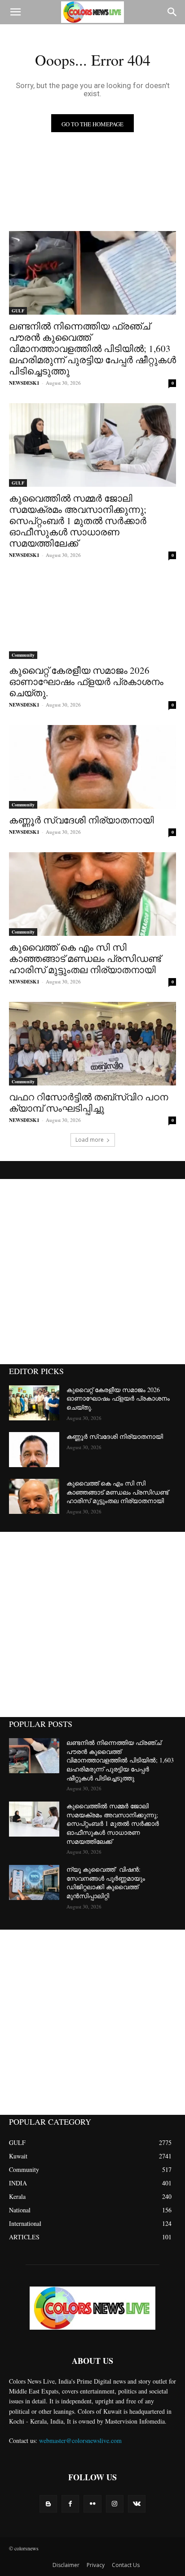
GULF (18, 311)
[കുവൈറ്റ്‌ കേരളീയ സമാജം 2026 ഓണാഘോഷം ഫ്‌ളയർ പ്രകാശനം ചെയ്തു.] (92, 617)
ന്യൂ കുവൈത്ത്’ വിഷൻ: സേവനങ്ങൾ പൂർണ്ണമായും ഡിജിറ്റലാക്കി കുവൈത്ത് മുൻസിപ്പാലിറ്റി (106, 1882)
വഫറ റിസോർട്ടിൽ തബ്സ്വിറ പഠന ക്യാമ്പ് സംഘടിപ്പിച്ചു (88, 1102)
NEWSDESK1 (24, 383)
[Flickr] (92, 2504)
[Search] (172, 12)
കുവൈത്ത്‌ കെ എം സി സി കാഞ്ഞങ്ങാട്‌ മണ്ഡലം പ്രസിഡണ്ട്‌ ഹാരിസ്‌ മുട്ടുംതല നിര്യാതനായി (85, 958)
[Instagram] (115, 2504)
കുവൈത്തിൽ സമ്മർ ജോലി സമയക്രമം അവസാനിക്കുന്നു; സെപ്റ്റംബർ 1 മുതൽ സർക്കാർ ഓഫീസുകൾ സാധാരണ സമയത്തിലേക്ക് (78, 521)
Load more (90, 1140)
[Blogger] (48, 2504)
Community (23, 655)
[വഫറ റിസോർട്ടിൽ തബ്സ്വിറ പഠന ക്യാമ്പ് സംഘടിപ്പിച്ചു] (92, 1044)
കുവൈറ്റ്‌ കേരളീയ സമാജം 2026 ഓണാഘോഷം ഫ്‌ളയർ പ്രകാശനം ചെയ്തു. (86, 681)
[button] (15, 12)
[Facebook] (70, 2504)
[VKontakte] (137, 2504)
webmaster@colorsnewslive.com (80, 2440)
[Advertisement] (92, 1272)
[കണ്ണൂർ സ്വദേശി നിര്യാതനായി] (92, 767)
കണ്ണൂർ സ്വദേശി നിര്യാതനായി (81, 820)
